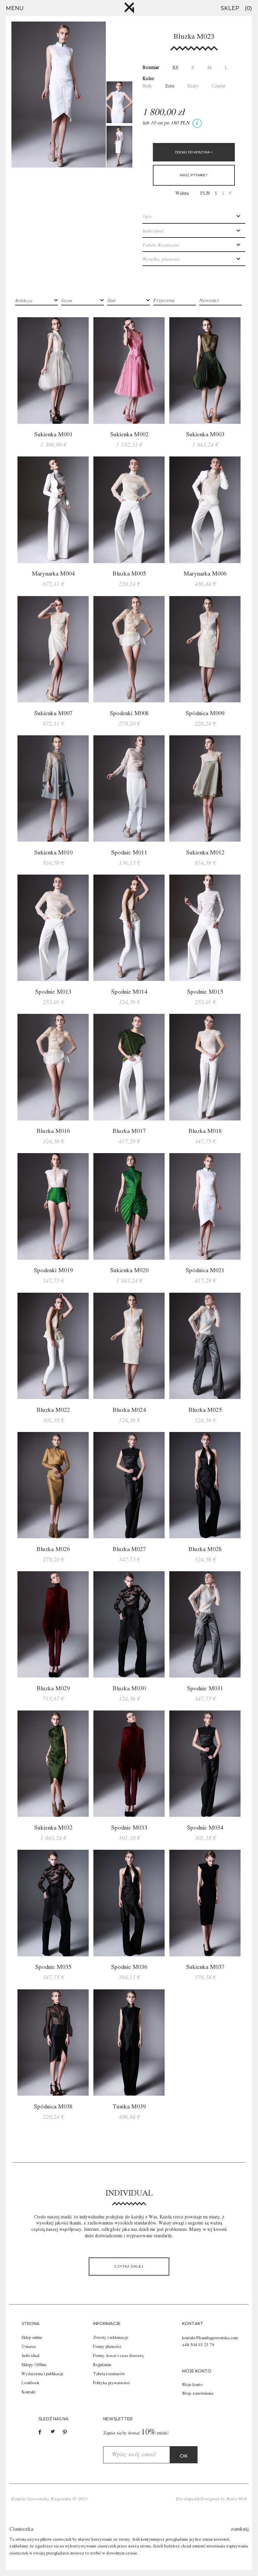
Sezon (67, 301)
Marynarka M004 (53, 574)
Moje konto (192, 2385)
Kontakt (29, 2392)
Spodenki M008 (129, 713)
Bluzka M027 (129, 1549)
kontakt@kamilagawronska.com (210, 2338)
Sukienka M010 (53, 853)
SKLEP (230, 8)
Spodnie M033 (129, 1828)
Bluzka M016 (53, 1131)
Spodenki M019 (53, 1271)
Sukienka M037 (205, 1967)
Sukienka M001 (53, 435)
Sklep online (32, 2338)
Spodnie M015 (205, 992)
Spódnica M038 (53, 2107)
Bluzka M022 (53, 1410)
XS (175, 68)
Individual (30, 2356)
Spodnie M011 (129, 853)
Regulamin (102, 2365)
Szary (193, 86)
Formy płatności (107, 2347)
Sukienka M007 (53, 713)
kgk (129, 8)
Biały (147, 86)
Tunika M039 (129, 2107)
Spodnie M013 (53, 992)
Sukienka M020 (129, 1271)
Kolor (148, 79)
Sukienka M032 (53, 1828)
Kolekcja (24, 301)
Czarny (219, 86)
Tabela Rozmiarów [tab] (161, 245)
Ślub (111, 301)
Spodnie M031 (205, 1689)
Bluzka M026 (53, 1549)
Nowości (209, 301)
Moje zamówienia (198, 2394)
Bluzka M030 (129, 1689)
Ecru (170, 86)
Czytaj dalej (129, 2266)
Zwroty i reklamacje (111, 2338)
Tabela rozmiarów (109, 2374)
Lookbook (30, 2383)
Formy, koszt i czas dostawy (119, 2356)
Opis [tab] (147, 217)
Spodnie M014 (129, 992)
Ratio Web (237, 2499)
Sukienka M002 (129, 435)
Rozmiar (151, 68)
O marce (29, 2347)
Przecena (164, 301)
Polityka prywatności (111, 2383)
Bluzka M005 (129, 574)
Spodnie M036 (129, 1967)
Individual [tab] (153, 231)
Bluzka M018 (205, 1131)
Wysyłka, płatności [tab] (161, 259)
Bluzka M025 (205, 1410)
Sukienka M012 (205, 853)
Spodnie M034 (205, 1828)
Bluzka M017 (129, 1131)
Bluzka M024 (129, 1410)
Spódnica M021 (205, 1271)
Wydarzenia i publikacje (42, 2374)
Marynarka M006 (205, 574)
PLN (205, 193)
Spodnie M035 (53, 1967)
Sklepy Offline (34, 2365)
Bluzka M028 (205, 1549)
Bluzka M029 (53, 1689)
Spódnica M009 (205, 713)
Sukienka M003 (205, 435)
